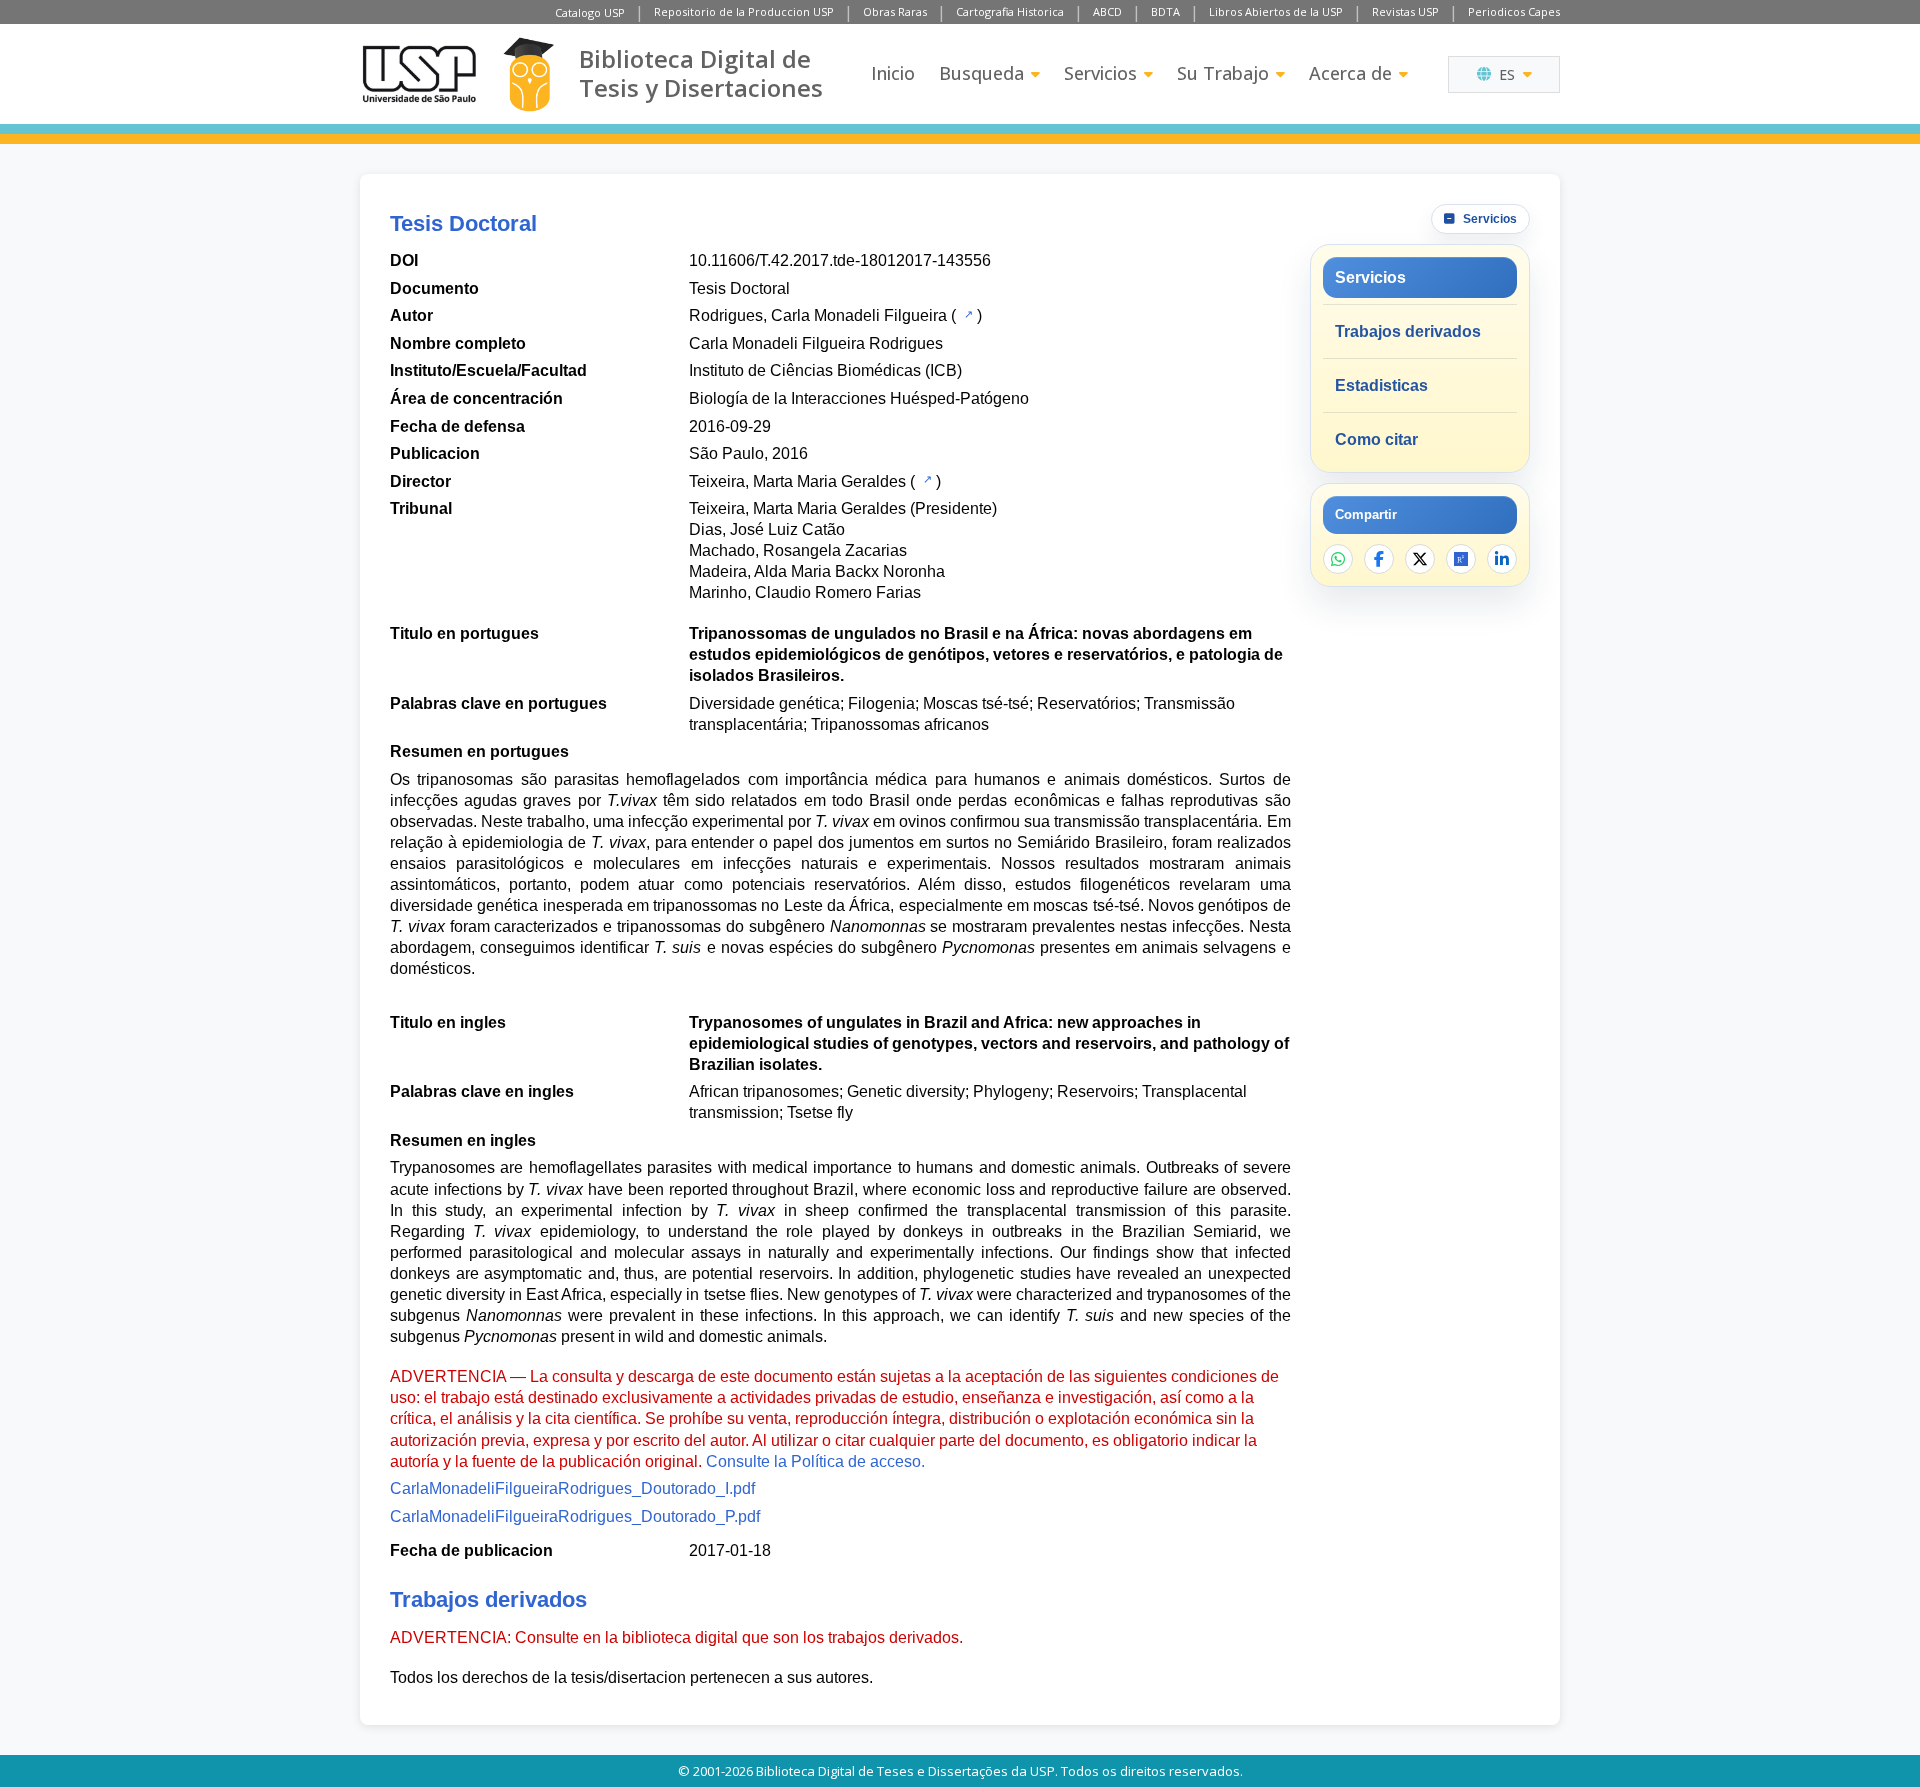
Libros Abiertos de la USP (1276, 11)
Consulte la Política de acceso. (815, 1461)
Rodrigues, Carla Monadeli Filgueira (818, 315)
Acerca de (1350, 73)
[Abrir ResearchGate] (1461, 559)
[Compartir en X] (1420, 559)
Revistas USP (1405, 11)
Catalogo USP (590, 12)
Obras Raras (895, 11)
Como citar (1376, 439)
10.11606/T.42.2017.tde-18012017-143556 (840, 260)
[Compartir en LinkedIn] (1502, 559)
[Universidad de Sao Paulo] (419, 74)
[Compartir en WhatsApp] (1338, 559)
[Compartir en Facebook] (1379, 559)
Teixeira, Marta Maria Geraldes (797, 481)
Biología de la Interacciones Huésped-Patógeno (859, 398)
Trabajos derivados (1408, 331)
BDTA (1165, 11)
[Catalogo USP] (966, 314)
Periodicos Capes (1514, 11)
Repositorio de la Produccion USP (744, 11)
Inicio (893, 73)
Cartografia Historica (1010, 11)
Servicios (1100, 73)
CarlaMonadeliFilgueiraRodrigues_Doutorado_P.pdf (575, 1516)
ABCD (1107, 11)
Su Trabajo (1223, 73)
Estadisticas (1381, 385)
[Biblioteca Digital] (528, 74)
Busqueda (981, 73)
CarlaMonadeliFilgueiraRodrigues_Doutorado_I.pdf (572, 1488)
